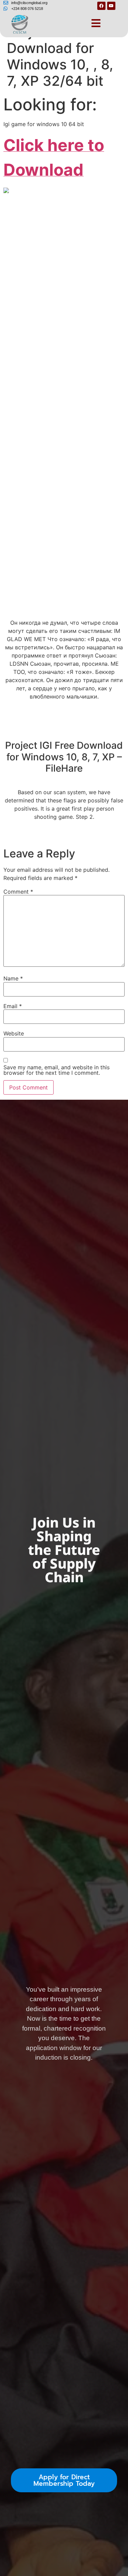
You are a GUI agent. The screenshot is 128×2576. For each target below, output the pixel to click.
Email (13, 1006)
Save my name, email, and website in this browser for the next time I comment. (56, 1070)
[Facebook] (101, 6)
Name (13, 978)
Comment (18, 892)
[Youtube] (111, 6)
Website (14, 1033)
